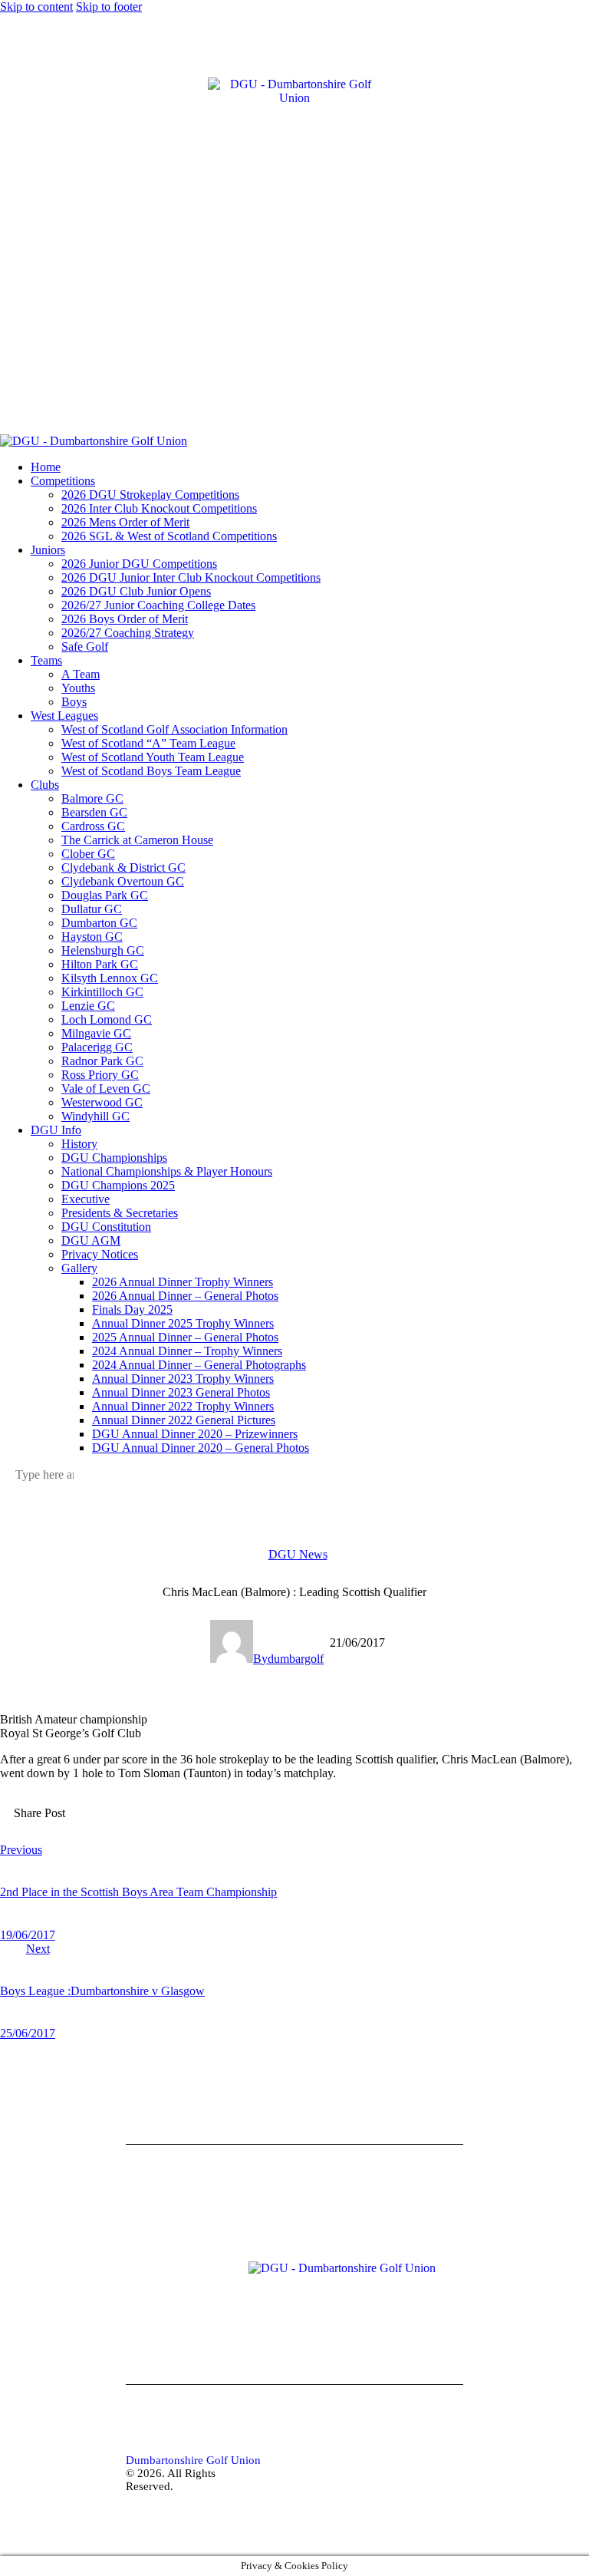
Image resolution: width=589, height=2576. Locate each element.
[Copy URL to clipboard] (182, 1825)
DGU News (298, 1554)
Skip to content (36, 7)
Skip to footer (109, 7)
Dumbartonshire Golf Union (193, 2460)
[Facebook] (12, 94)
